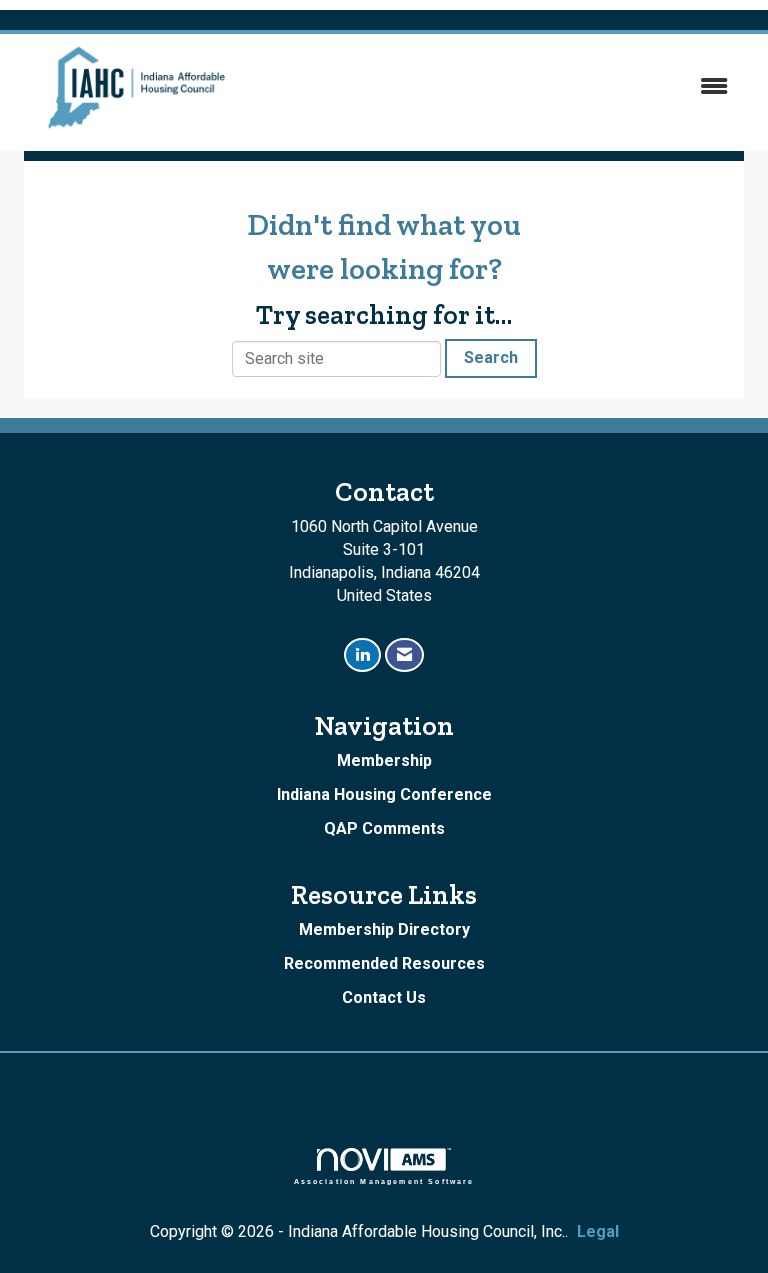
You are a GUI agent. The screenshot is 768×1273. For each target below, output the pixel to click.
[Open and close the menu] (503, 87)
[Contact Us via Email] (404, 655)
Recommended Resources (384, 963)
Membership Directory (384, 929)
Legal (598, 1231)
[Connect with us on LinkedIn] (362, 655)
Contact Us (384, 997)
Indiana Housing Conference (384, 794)
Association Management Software (384, 1181)
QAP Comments (384, 828)
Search (491, 357)
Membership (384, 760)
